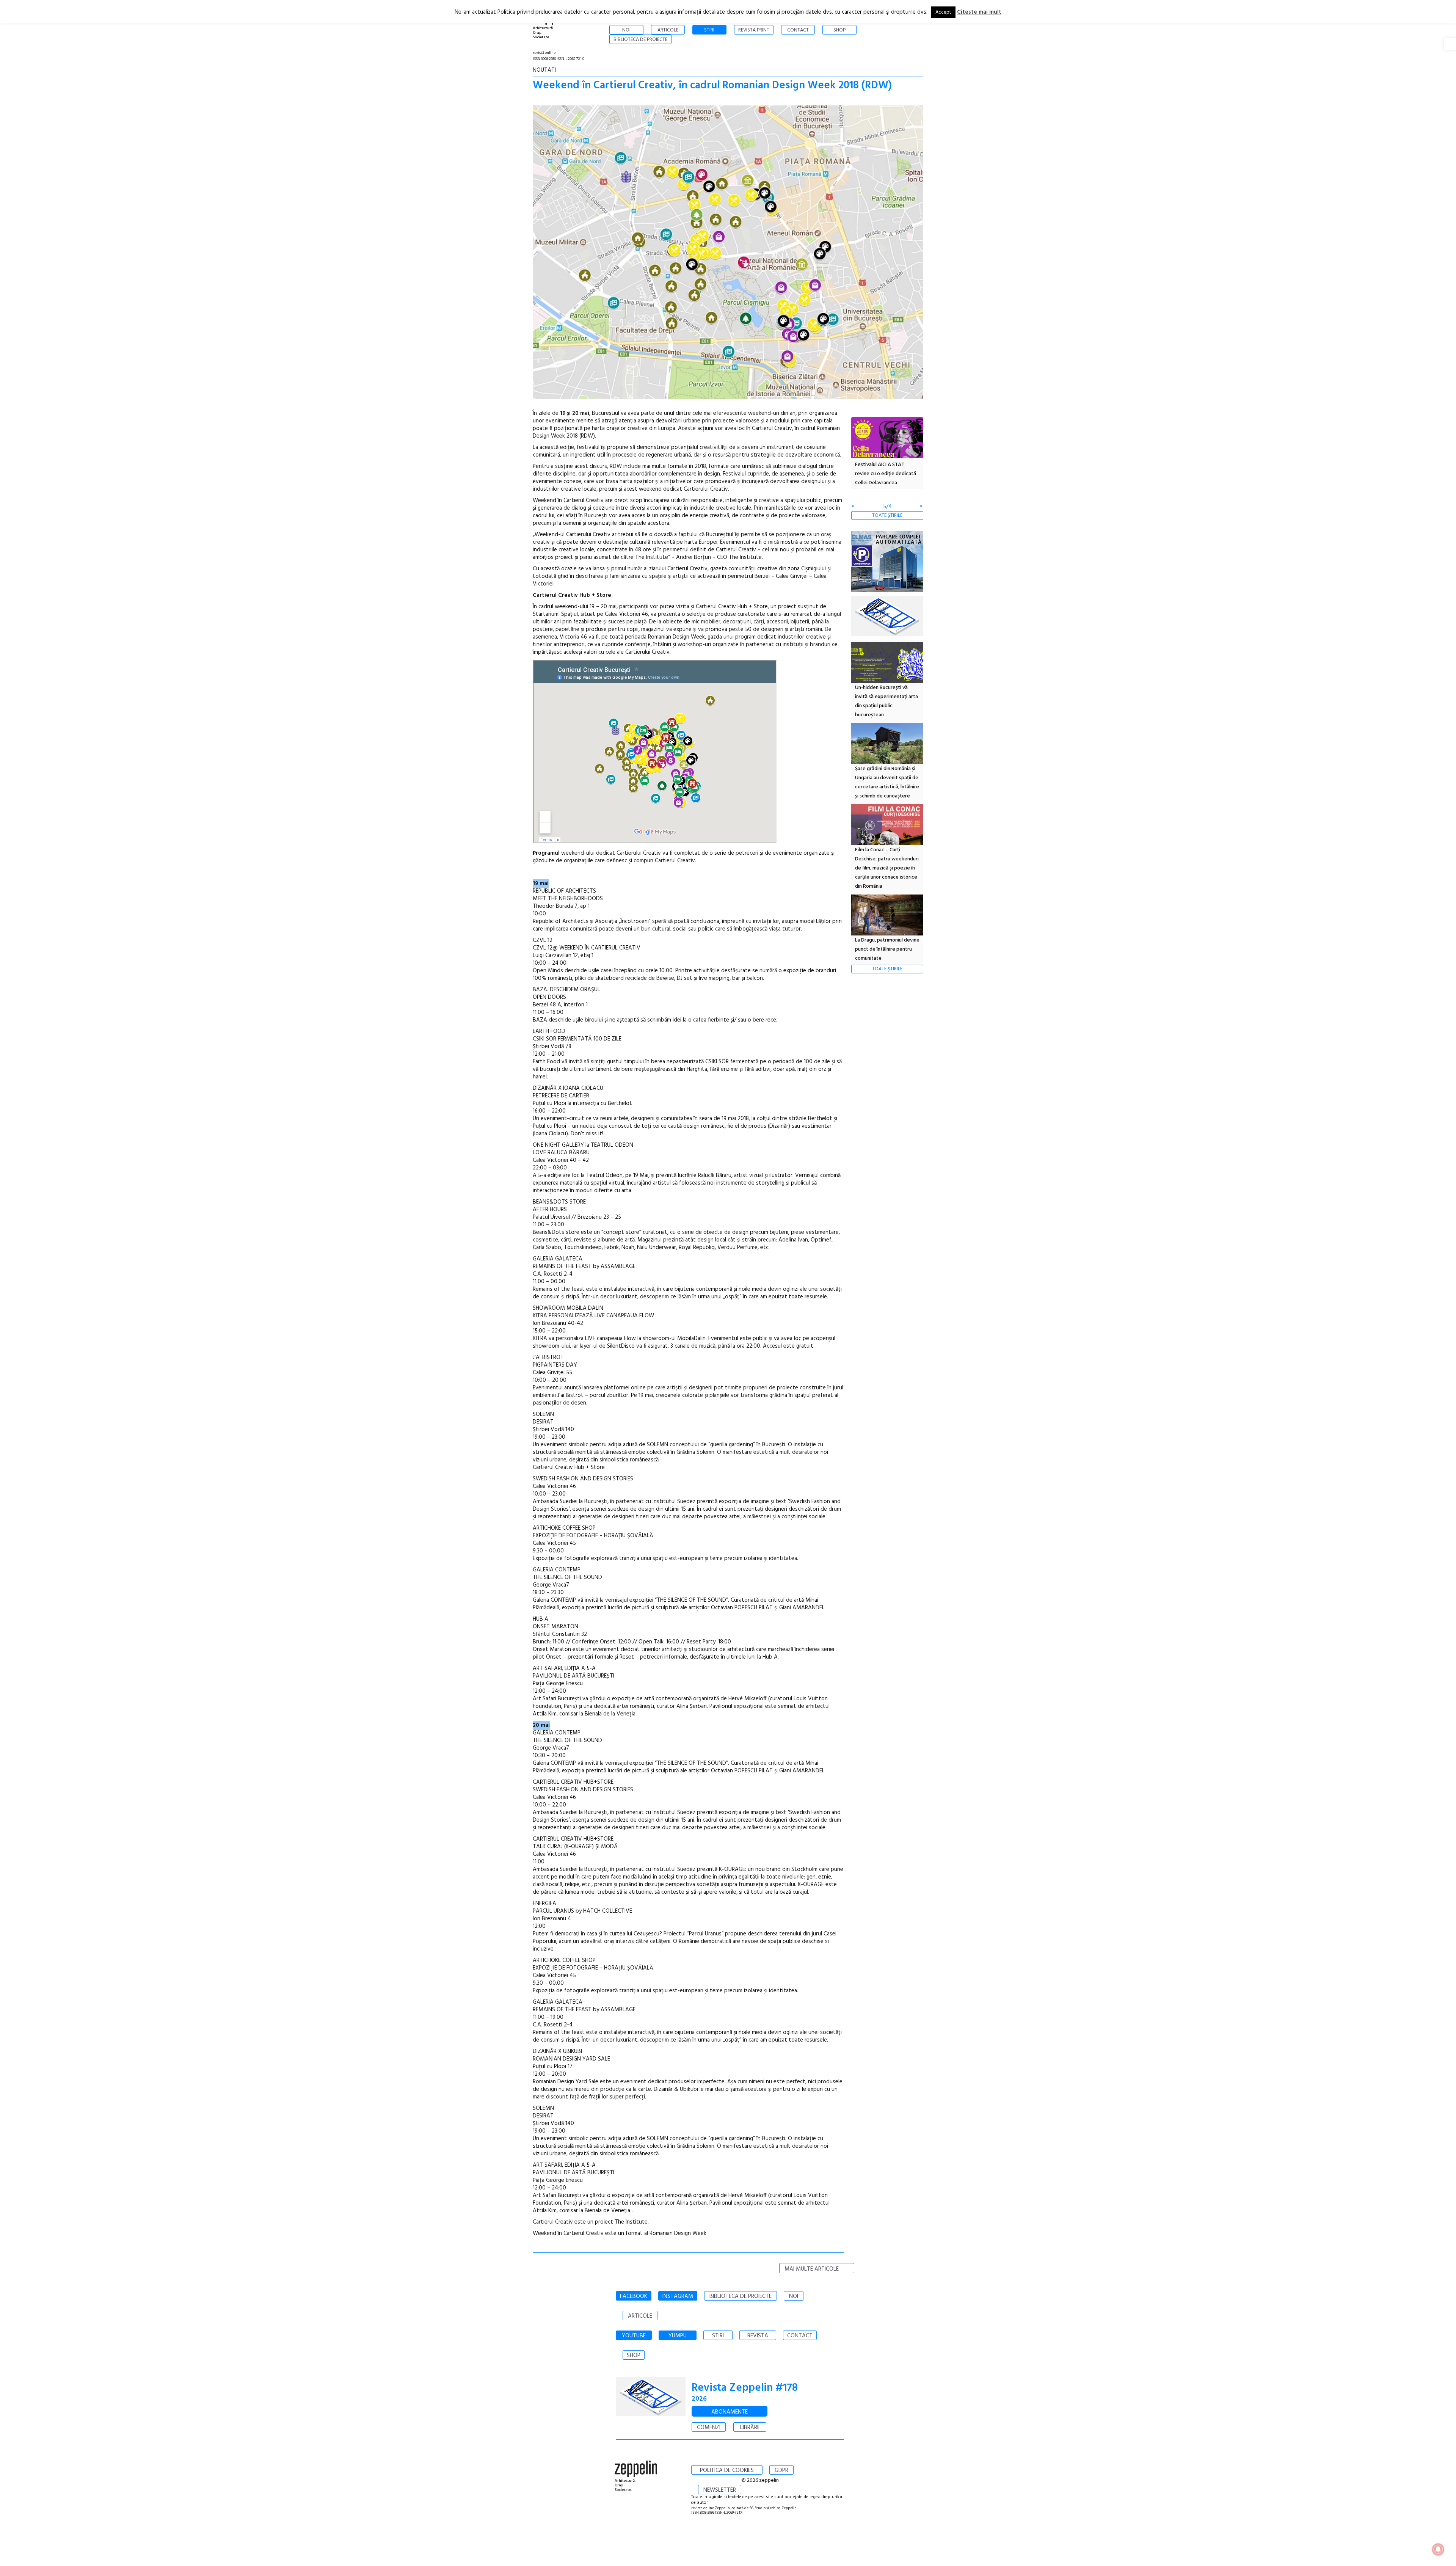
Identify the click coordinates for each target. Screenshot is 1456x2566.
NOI (794, 2296)
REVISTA (758, 2336)
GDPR (781, 2470)
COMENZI (709, 2428)
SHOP (634, 2356)
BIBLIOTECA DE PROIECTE (741, 2296)
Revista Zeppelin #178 (745, 2388)
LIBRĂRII (750, 2428)
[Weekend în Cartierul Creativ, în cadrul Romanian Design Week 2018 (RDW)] (728, 254)
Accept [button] (943, 12)
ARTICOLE (640, 2316)
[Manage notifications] (1438, 2549)
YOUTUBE (634, 2336)
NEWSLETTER (720, 2490)
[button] (1450, 44)
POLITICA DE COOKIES (727, 2470)
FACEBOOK (634, 2296)
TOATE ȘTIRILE (887, 516)
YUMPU (678, 2336)
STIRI (718, 2336)
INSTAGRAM (678, 2296)
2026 (699, 2399)
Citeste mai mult (979, 12)
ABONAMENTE (730, 2412)
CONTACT (800, 2336)
